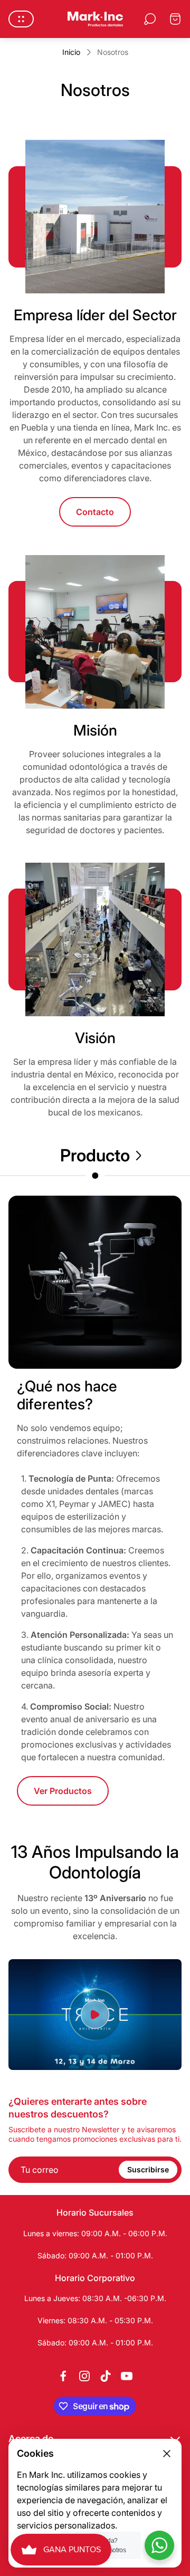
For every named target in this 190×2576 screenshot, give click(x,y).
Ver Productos (63, 1791)
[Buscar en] (150, 19)
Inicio (71, 52)
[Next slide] (138, 1156)
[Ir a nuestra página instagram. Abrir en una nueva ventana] (84, 2376)
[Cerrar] (167, 2454)
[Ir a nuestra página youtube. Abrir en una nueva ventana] (127, 2376)
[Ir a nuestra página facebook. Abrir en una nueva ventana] (63, 2376)
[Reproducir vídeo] (95, 2015)
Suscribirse (148, 2169)
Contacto (95, 512)
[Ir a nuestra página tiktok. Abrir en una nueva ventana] (106, 2376)
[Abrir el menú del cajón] (21, 19)
